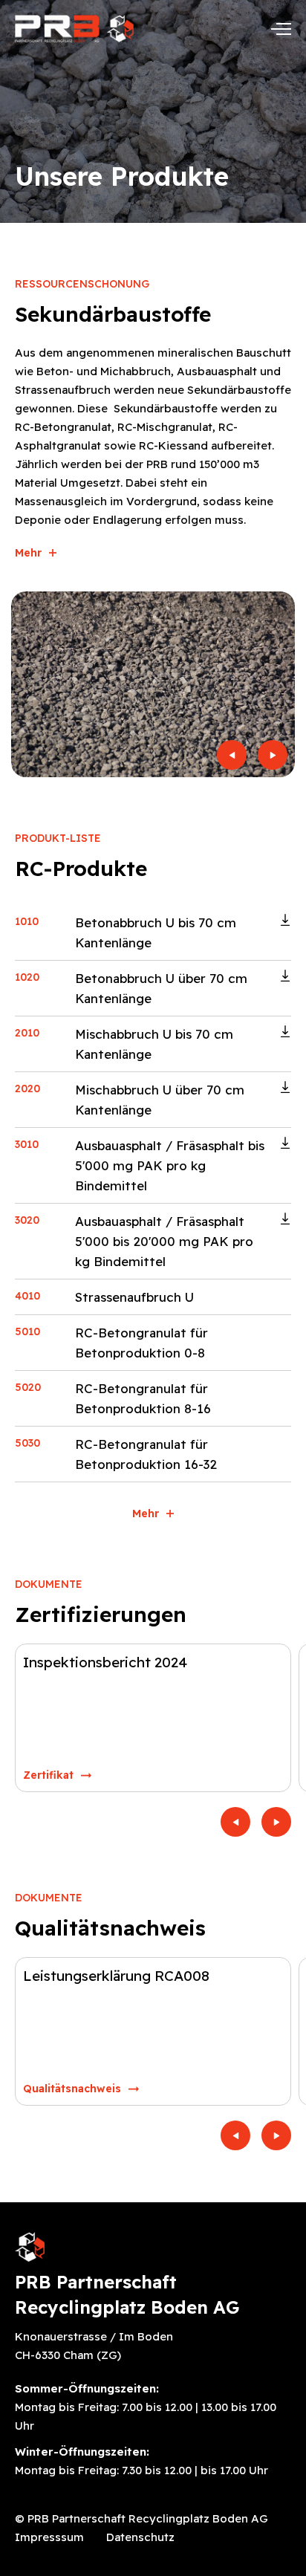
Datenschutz (140, 2537)
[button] (232, 755)
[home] (74, 29)
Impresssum (49, 2537)
